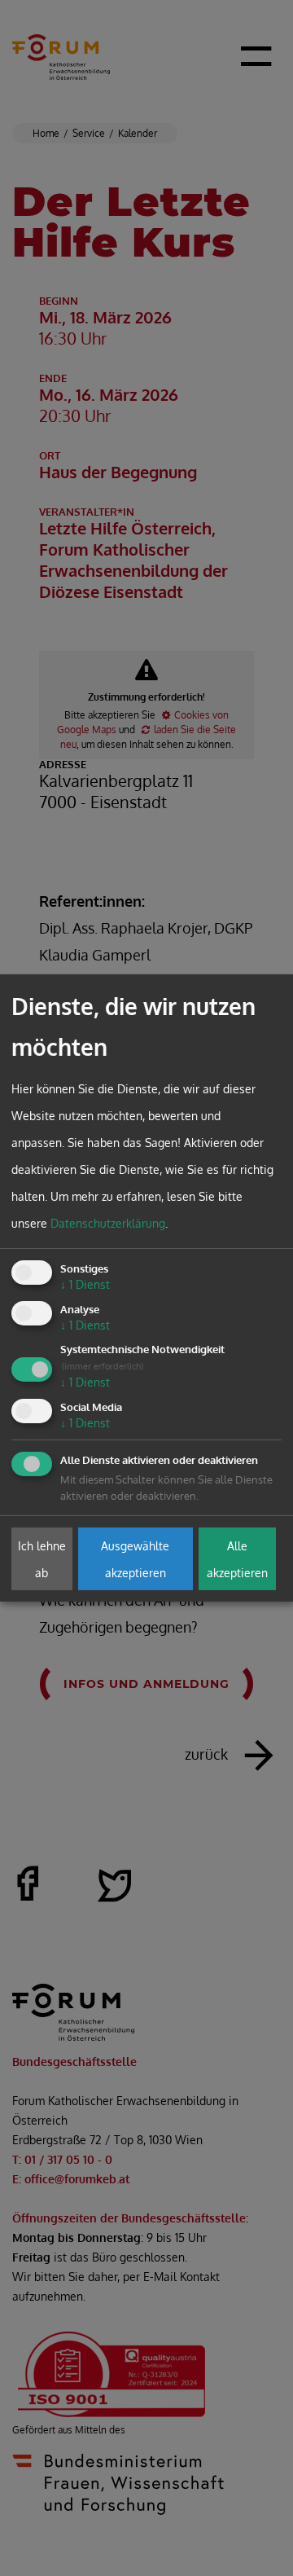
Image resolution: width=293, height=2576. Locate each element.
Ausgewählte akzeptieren (135, 1558)
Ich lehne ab (42, 1558)
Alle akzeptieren (237, 1558)
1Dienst (85, 1284)
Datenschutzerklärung (108, 1223)
